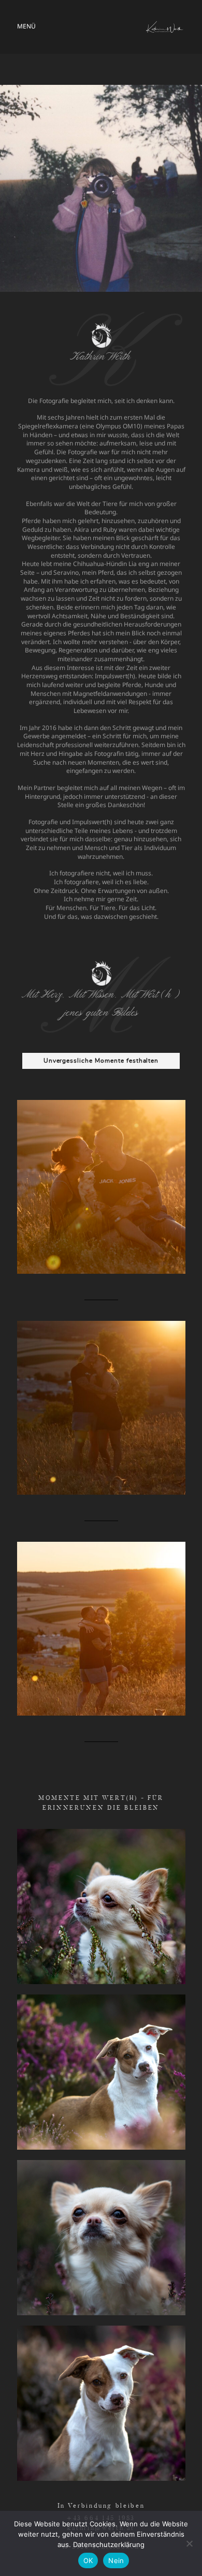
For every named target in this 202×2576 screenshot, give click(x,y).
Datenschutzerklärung (109, 2544)
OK (88, 2560)
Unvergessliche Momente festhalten (101, 1061)
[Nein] (189, 2543)
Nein (116, 2560)
